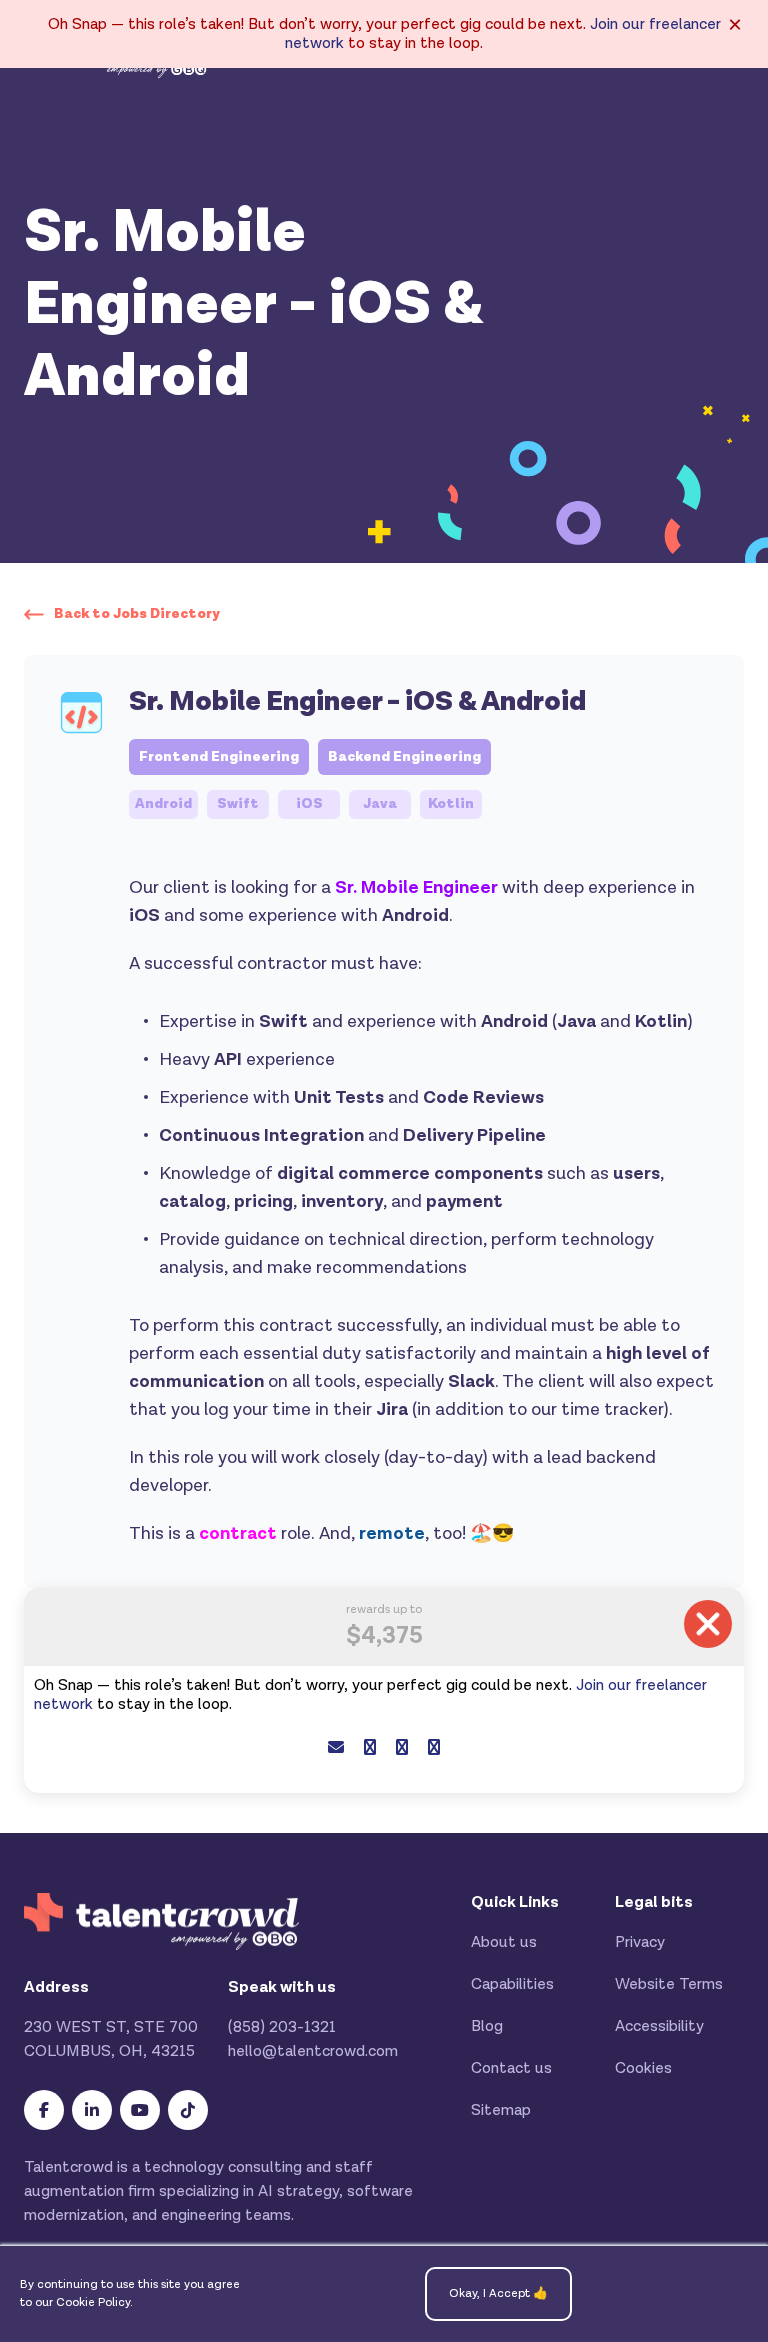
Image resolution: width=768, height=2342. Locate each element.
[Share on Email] (336, 1748)
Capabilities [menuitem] (512, 1984)
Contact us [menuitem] (511, 2068)
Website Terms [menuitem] (669, 1984)
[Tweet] (402, 1748)
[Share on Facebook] (370, 1748)
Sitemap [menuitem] (501, 2110)
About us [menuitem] (504, 1942)
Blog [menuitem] (487, 2026)
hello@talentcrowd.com (313, 2051)
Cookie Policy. (94, 2302)
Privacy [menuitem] (640, 1942)
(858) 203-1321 (282, 2027)
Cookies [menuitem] (643, 2068)
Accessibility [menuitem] (659, 2026)
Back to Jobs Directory (137, 614)
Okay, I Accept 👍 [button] (498, 2293)
